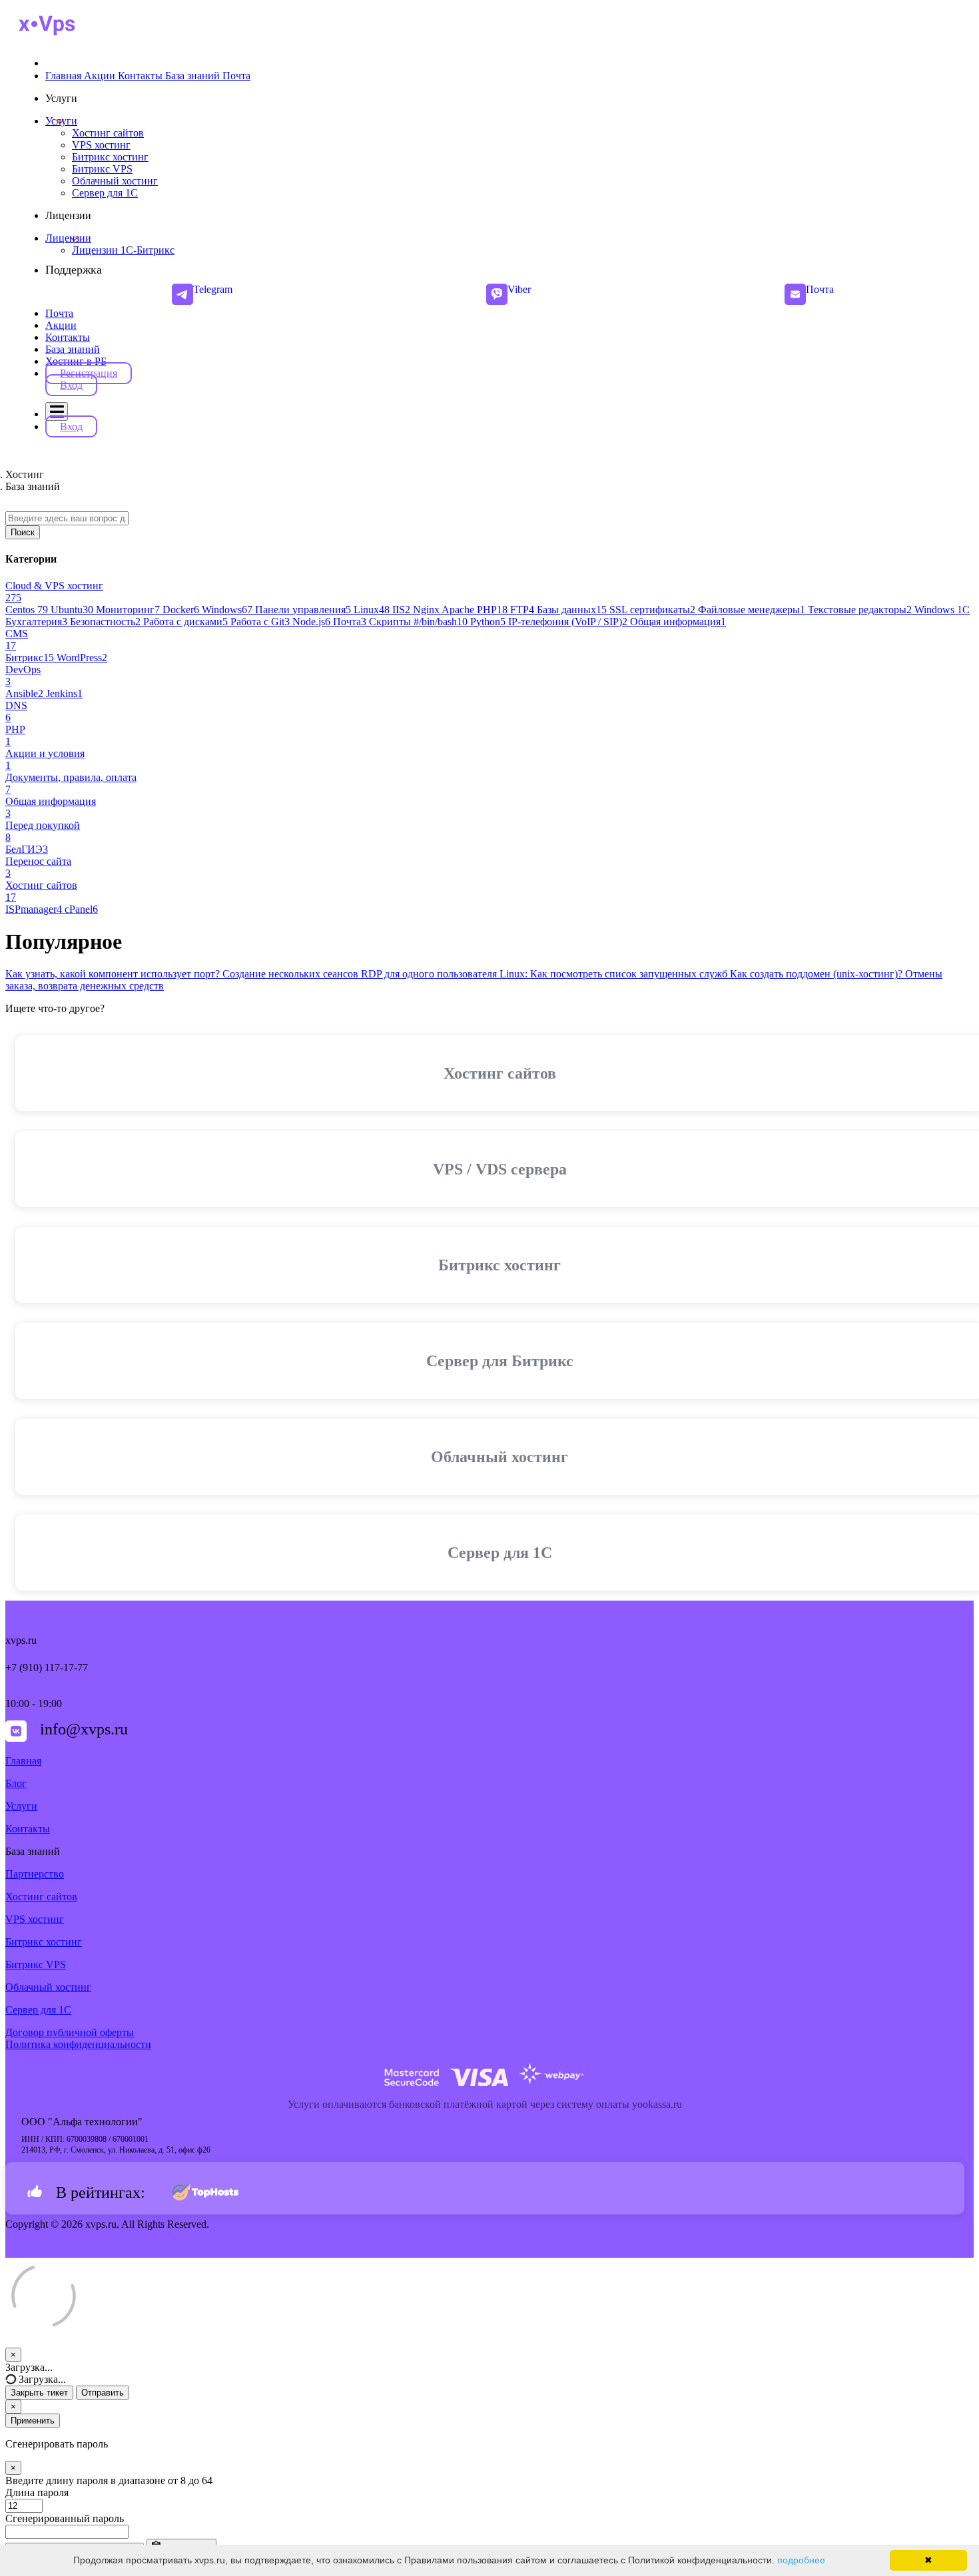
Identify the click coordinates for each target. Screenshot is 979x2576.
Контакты (68, 337)
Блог (16, 1783)
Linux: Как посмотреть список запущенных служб (615, 974)
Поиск (23, 532)
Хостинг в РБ (76, 361)
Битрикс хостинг (44, 1942)
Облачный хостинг (48, 1987)
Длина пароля (37, 2492)
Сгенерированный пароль (65, 2518)
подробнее (801, 2560)
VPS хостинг (35, 1919)
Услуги (61, 121)
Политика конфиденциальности (78, 2044)
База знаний (73, 349)
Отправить (103, 2393)
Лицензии (68, 238)
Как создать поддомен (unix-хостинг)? (817, 974)
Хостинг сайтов (41, 1897)
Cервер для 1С (38, 2010)
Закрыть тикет (39, 2393)
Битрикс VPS (36, 1964)
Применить (33, 2421)
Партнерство (35, 1874)
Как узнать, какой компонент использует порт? (114, 974)
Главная (23, 1761)
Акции (61, 325)
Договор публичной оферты (70, 2032)
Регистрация (89, 373)
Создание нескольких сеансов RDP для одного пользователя (361, 974)
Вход (71, 385)
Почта (59, 313)
